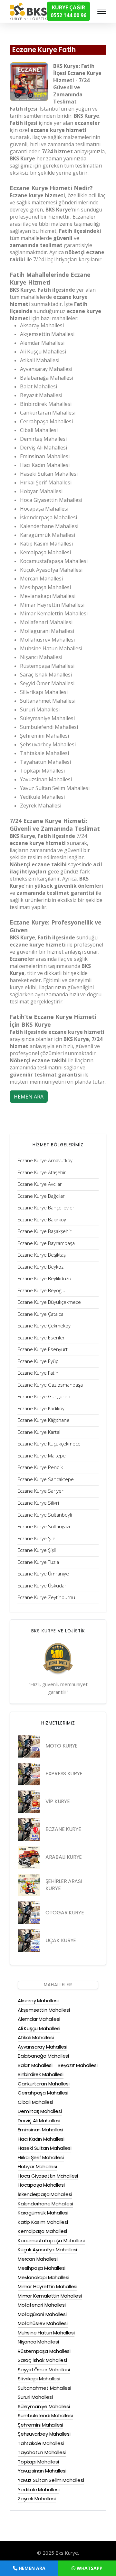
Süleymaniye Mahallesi (44, 2406)
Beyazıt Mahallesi (78, 2065)
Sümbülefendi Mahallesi (45, 2415)
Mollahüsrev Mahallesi (43, 2323)
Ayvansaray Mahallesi (43, 2047)
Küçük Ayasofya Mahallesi (47, 2250)
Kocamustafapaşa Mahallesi (51, 2240)
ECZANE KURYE (63, 1829)
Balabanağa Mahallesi (43, 2056)
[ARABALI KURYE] (29, 1857)
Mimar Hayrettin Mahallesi (48, 2286)
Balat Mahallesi (35, 2065)
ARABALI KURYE (64, 1857)
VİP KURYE (58, 1801)
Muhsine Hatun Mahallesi (46, 2333)
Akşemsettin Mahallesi (44, 2010)
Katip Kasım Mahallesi (43, 2222)
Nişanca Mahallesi (38, 2342)
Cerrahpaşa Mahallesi (43, 2093)
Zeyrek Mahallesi (37, 2499)
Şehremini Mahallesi (40, 2425)
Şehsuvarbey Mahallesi (44, 2434)
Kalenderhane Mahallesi (45, 2204)
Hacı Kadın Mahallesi (41, 2139)
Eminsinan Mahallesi (40, 2130)
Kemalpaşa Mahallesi (42, 2231)
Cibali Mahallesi (35, 2102)
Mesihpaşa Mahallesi (42, 2268)
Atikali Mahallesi (36, 2037)
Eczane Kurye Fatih (44, 50)
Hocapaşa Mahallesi (41, 2185)
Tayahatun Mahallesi (42, 2452)
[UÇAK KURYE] (29, 1941)
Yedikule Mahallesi (39, 2489)
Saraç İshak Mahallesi (42, 2360)
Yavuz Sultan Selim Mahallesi (51, 2480)
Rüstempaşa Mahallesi (44, 2351)
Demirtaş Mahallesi (40, 2111)
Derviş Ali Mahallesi (39, 2121)
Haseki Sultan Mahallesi (44, 2148)
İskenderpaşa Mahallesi (45, 2194)
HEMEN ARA (29, 1097)
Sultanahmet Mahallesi (44, 2388)
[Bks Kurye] (28, 11)
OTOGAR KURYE (65, 1913)
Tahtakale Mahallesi (41, 2443)
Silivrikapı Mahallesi (39, 2379)
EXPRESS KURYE (64, 1774)
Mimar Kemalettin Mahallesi (50, 2296)
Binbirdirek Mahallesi (41, 2074)
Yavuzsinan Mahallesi (42, 2471)
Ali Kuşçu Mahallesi (39, 2028)
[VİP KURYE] (29, 1802)
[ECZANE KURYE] (29, 1830)
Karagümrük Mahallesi (43, 2213)
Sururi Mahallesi (35, 2397)
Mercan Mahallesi (38, 2259)
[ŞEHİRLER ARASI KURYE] (29, 1885)
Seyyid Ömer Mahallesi (44, 2370)
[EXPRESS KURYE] (29, 1774)
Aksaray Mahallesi (38, 2001)
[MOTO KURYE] (29, 1746)
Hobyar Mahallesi (37, 2166)
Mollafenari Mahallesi (42, 2305)
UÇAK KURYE (61, 1940)
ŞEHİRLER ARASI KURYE (64, 1885)
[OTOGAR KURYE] (29, 1913)
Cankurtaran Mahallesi (44, 2084)
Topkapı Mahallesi (38, 2462)
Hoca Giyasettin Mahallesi (48, 2176)
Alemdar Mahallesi (39, 2019)
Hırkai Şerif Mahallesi (41, 2157)
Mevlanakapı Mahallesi (43, 2277)
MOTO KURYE (62, 1746)
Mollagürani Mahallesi (42, 2314)
